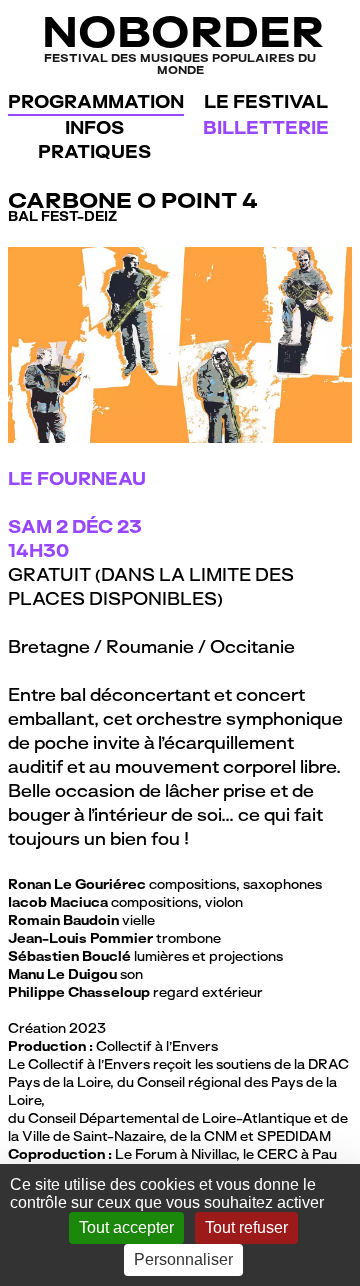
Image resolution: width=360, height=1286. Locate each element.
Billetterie (266, 127)
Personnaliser (183, 1259)
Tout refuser (246, 1227)
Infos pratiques (94, 139)
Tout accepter (126, 1227)
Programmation (96, 101)
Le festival (266, 101)
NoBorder (179, 42)
